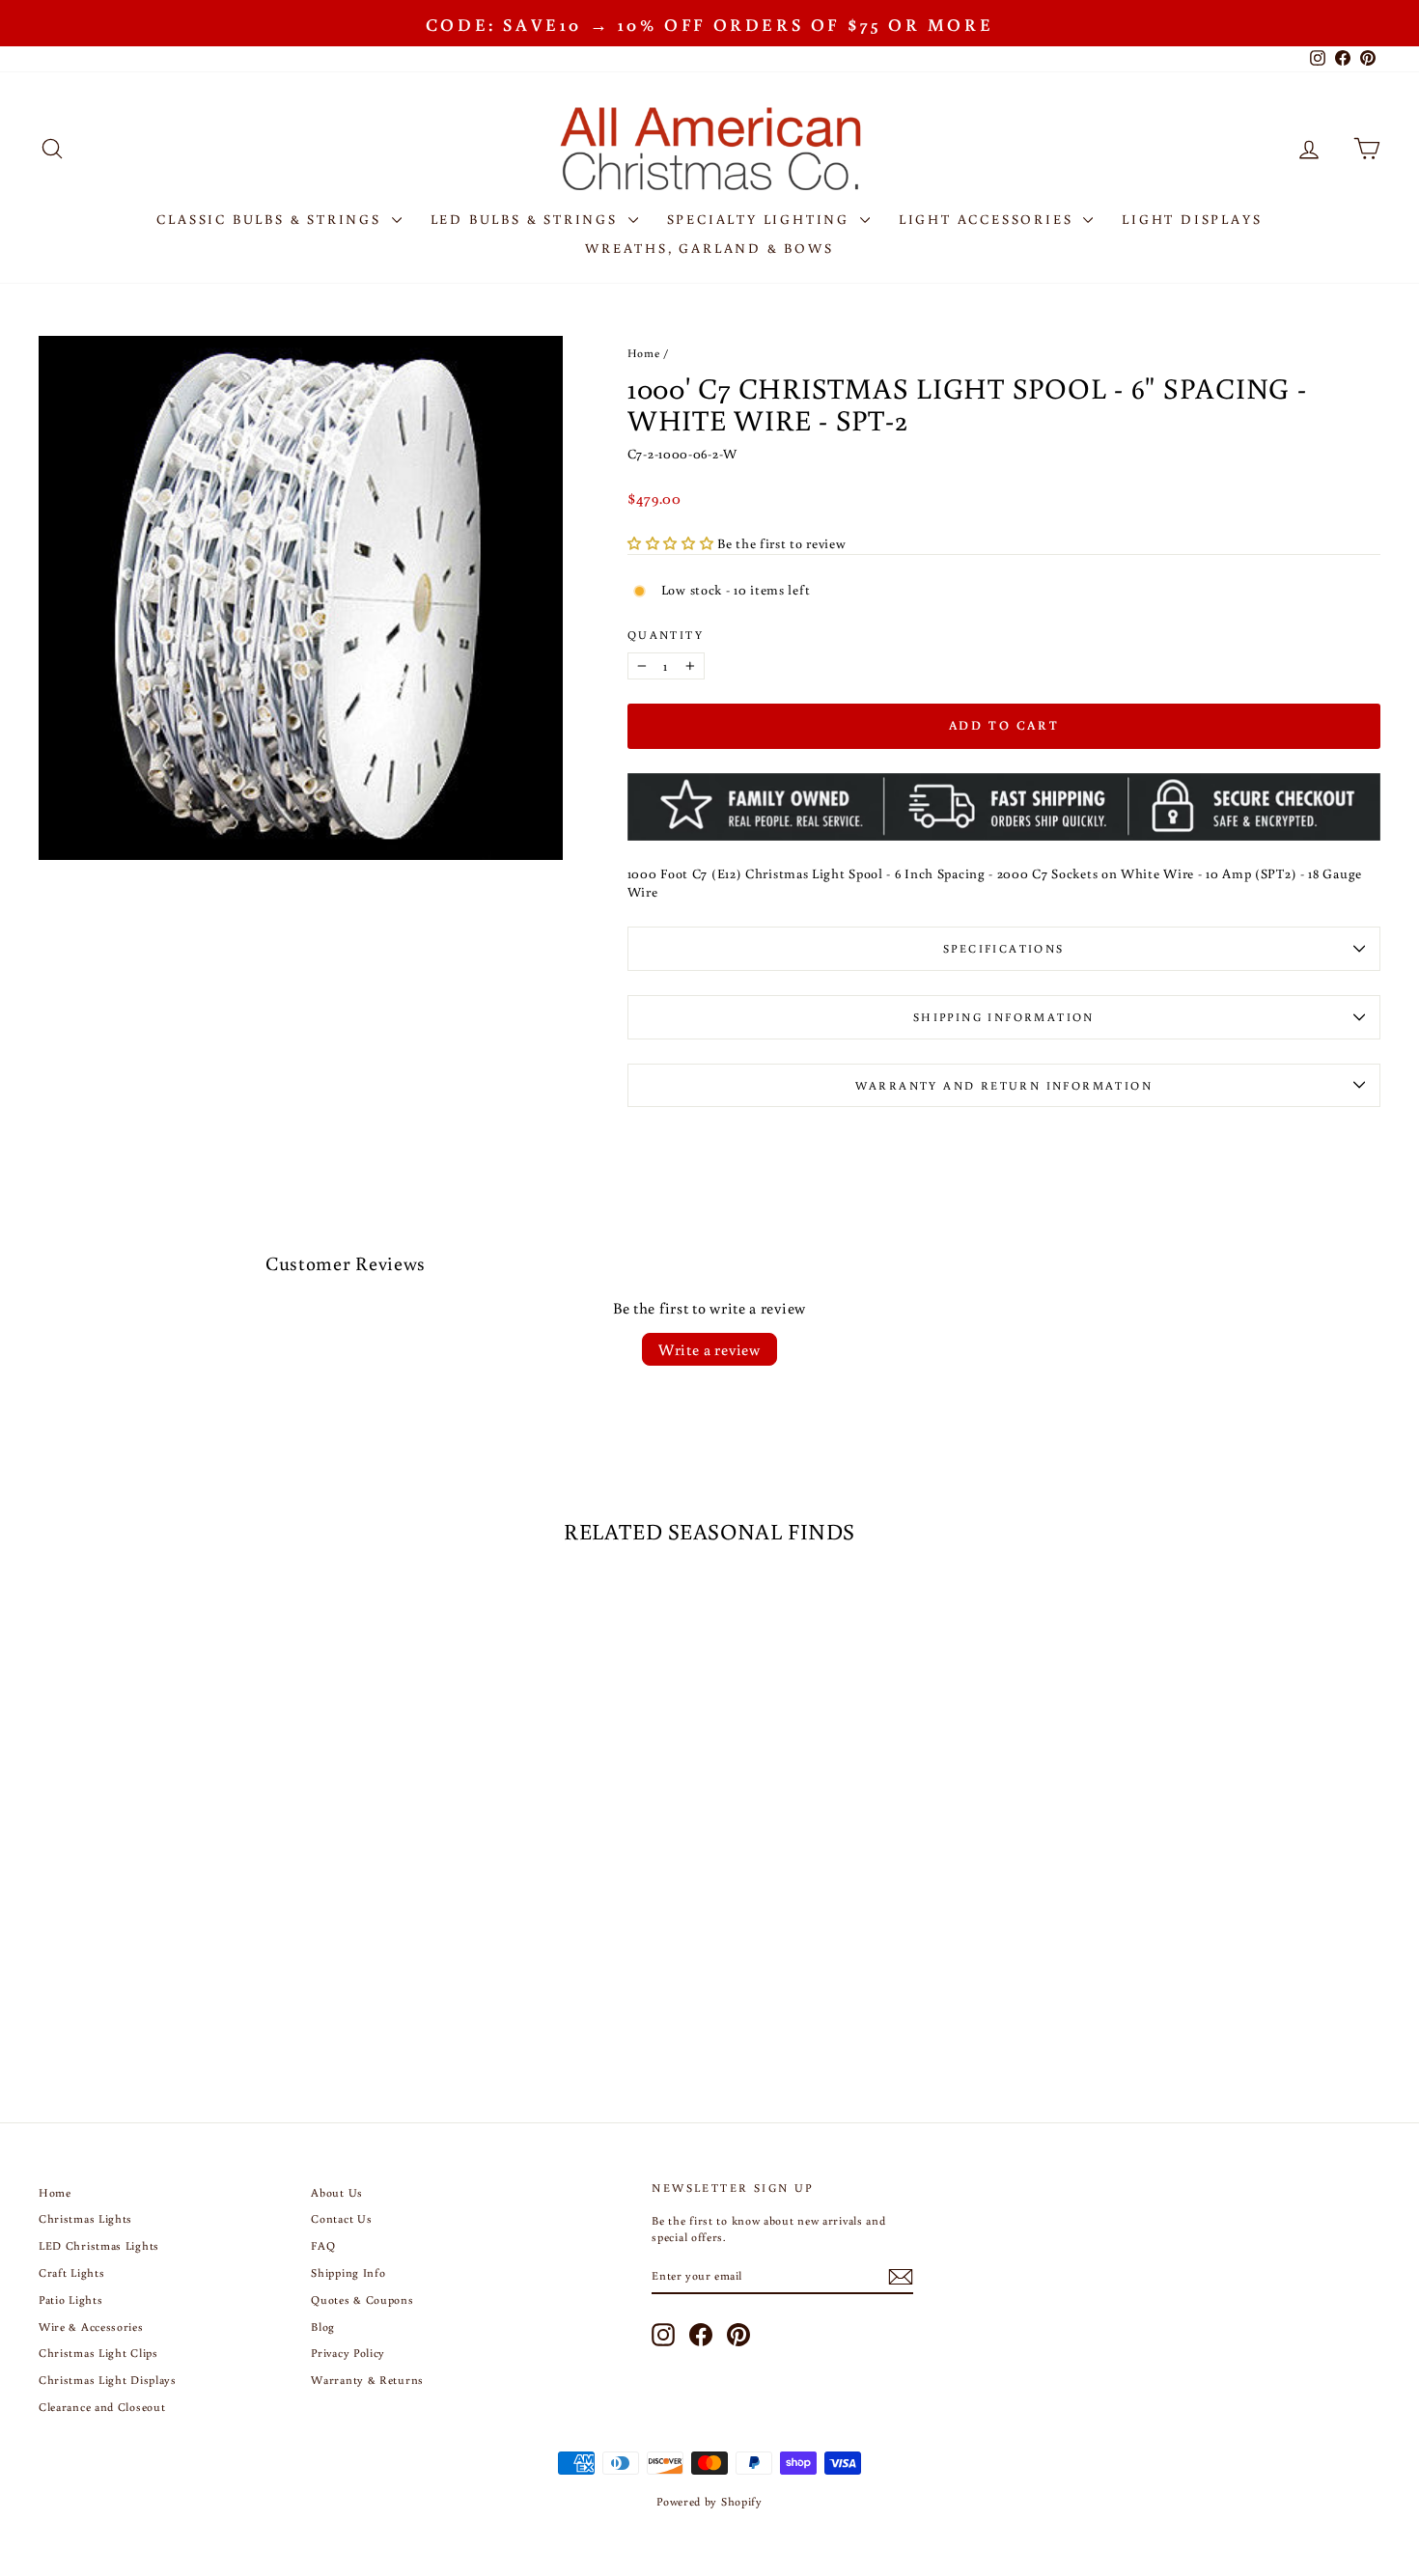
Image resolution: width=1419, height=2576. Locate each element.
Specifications (1004, 948)
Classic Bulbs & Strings (271, 219)
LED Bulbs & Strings (527, 219)
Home (644, 353)
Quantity (666, 635)
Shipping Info (348, 2272)
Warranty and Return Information (1004, 1085)
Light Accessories (988, 219)
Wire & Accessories (91, 2327)
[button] (672, 543)
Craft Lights (71, 2272)
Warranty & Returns (367, 2380)
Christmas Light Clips (98, 2353)
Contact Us (341, 2218)
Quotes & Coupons (362, 2299)
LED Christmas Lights (99, 2245)
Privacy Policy (348, 2353)
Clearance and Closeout (102, 2407)
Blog (323, 2327)
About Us (337, 2192)
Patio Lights (70, 2299)
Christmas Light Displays (108, 2380)
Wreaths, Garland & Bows (709, 248)
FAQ (323, 2245)
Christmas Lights (85, 2218)
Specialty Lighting (761, 219)
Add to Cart (198, 1892)
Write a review (709, 1349)
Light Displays (1192, 219)
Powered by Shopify (709, 2501)
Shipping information (1004, 1017)
